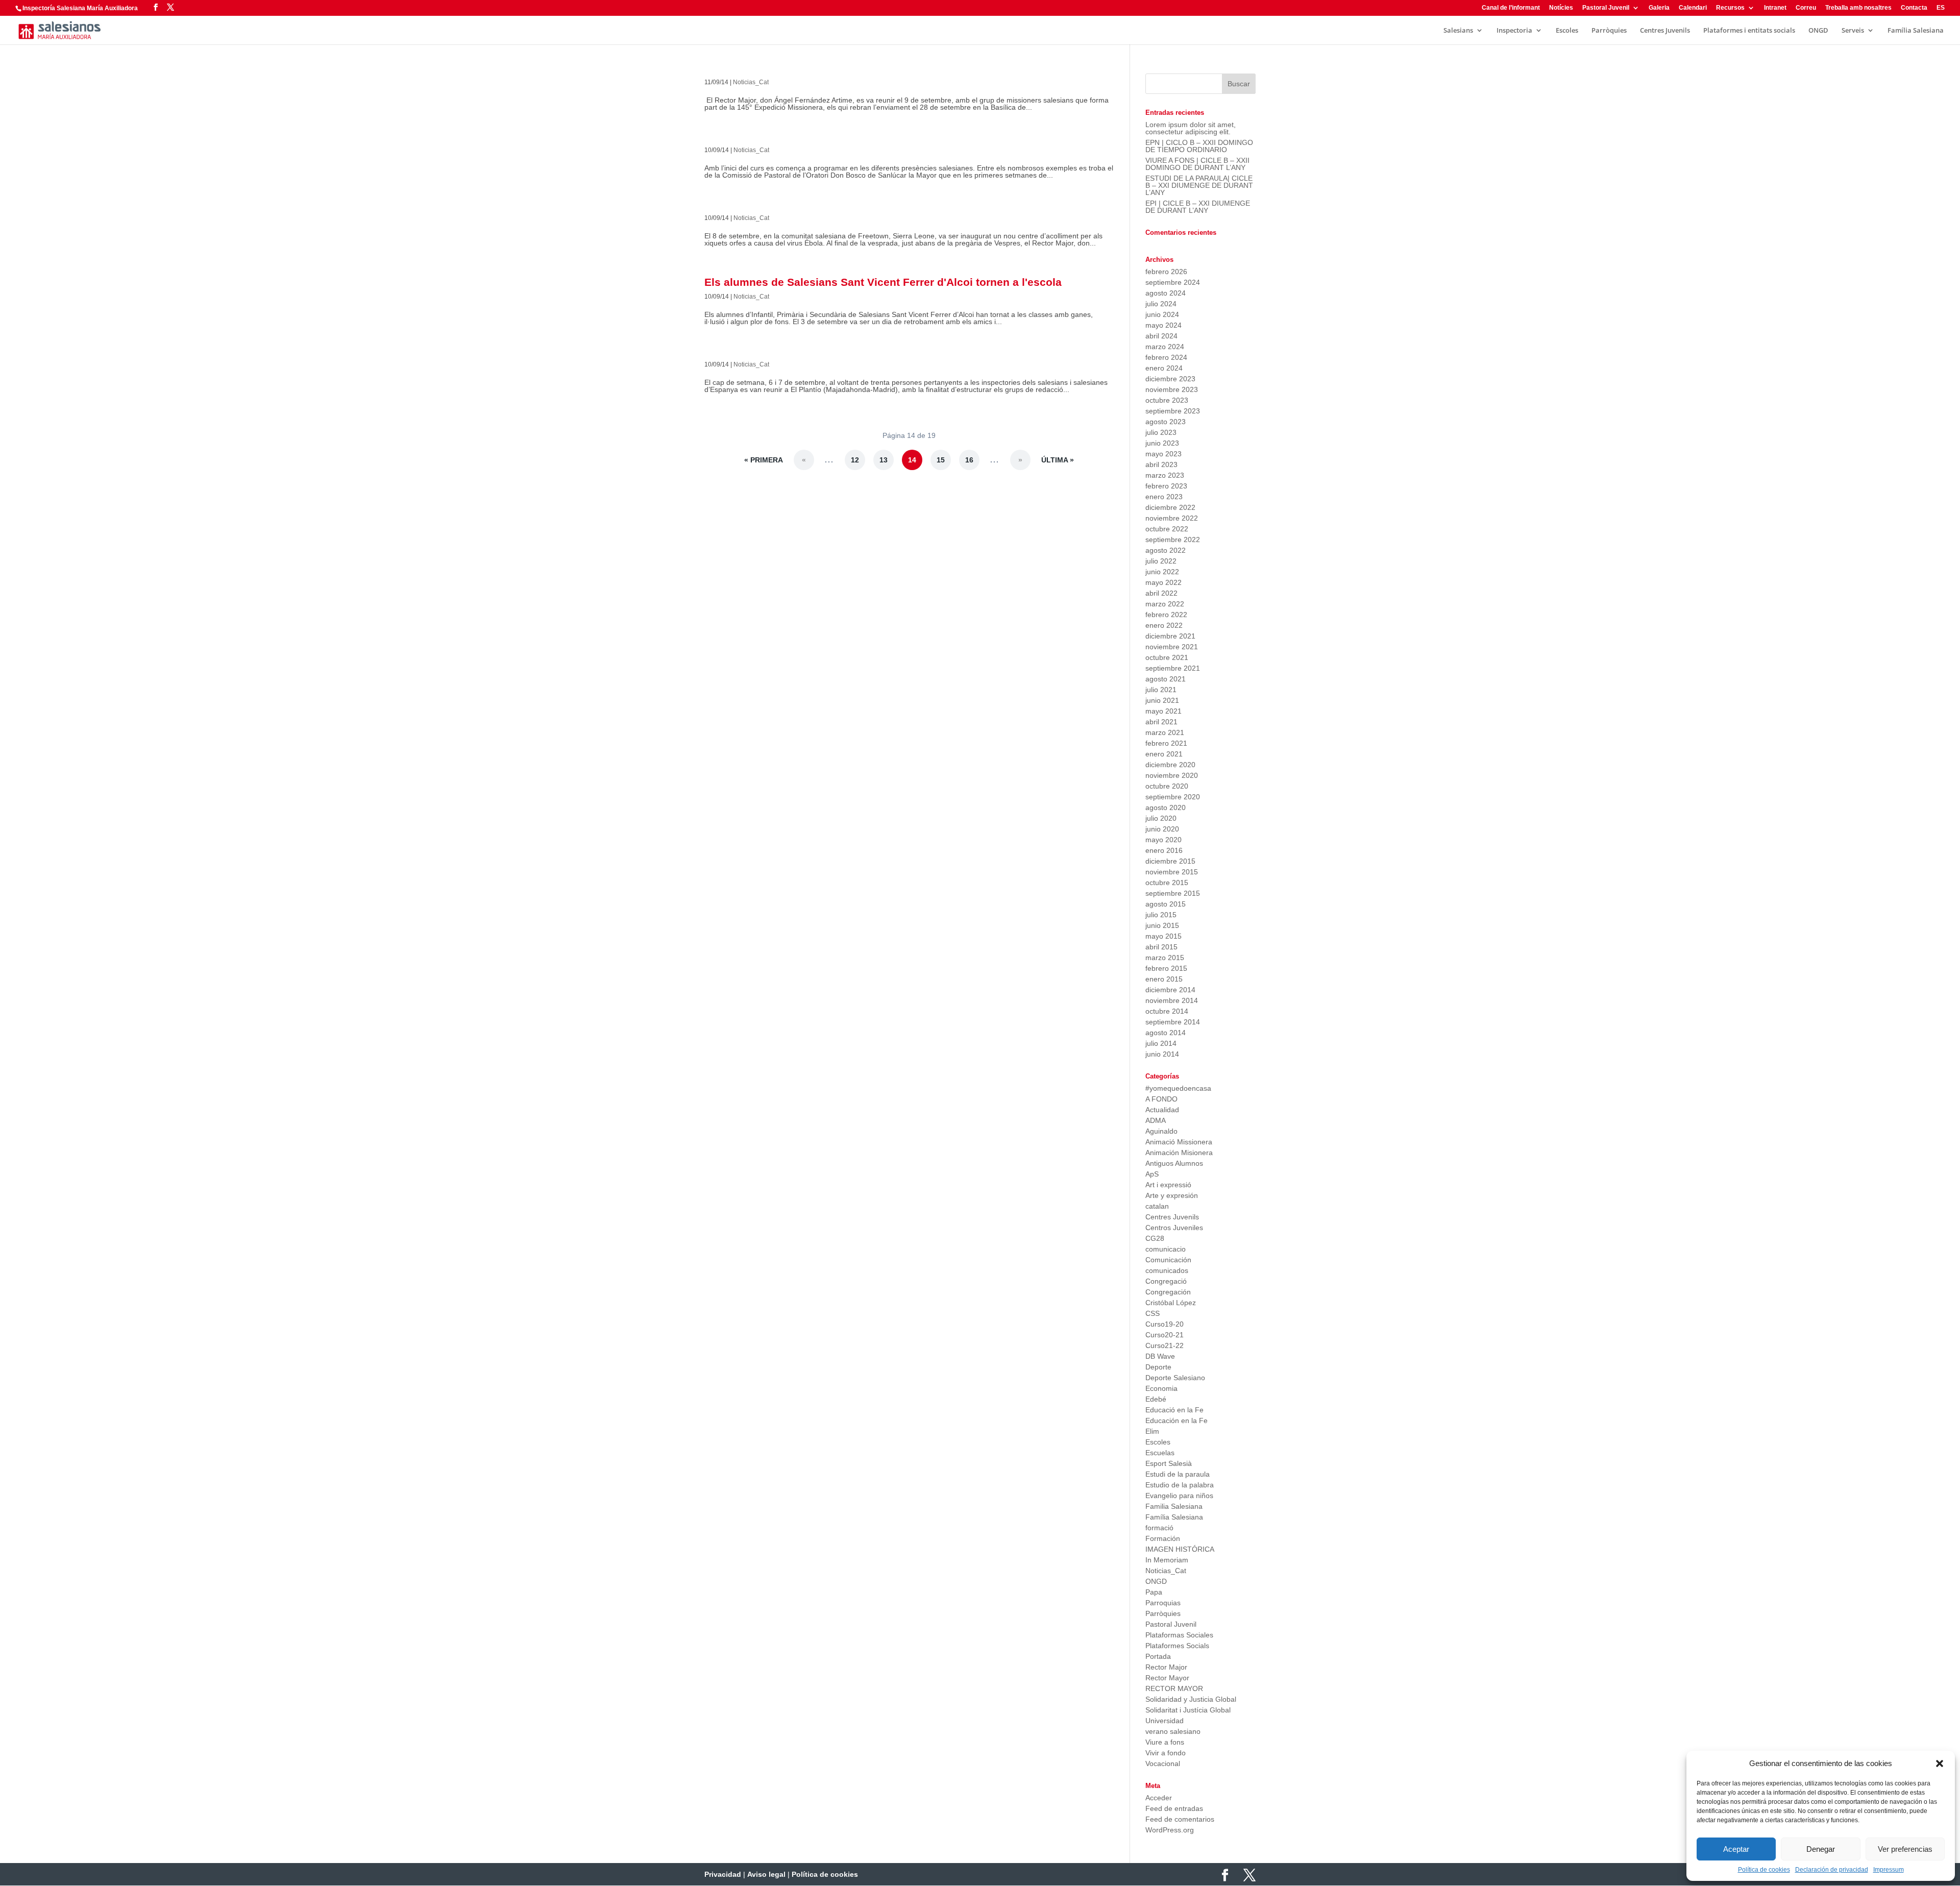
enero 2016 (1164, 850)
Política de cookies (1764, 1870)
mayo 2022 (1163, 582)
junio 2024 (1162, 314)
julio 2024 (1161, 304)
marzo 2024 (1165, 347)
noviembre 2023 (1172, 389)
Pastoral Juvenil (1606, 8)
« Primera (764, 460)
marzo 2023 (1165, 475)
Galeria (1659, 8)
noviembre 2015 (1172, 872)
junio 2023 (1162, 443)
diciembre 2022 (1170, 507)
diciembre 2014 (1170, 990)
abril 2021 (1161, 722)
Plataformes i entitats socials (1749, 31)
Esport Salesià (1169, 1463)
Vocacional (1163, 1763)
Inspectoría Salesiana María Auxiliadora (80, 8)
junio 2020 (1162, 829)
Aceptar (1736, 1849)
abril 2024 (1161, 336)
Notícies (1561, 8)
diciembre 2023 (1170, 379)
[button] (1940, 1763)
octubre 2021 (1167, 657)
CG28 (1155, 1238)
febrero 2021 (1166, 743)
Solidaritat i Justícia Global (1188, 1710)
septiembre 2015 (1173, 893)
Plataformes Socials (1177, 1646)
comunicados (1167, 1270)
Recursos (1730, 8)
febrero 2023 (1166, 486)
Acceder (1159, 1798)
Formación (1163, 1538)
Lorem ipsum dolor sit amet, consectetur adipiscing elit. (1191, 128)
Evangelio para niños (1179, 1496)
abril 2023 (1161, 464)
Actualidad (1162, 1110)
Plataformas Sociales (1179, 1635)
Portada (1158, 1656)
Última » (1058, 460)
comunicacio (1166, 1249)
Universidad (1165, 1721)
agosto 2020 (1166, 807)
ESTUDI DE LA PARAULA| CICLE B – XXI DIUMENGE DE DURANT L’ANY (1199, 185)
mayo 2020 (1163, 840)
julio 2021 (1161, 690)
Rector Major (1166, 1667)
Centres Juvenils (1665, 31)
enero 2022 (1164, 625)
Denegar (1821, 1849)
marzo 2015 (1165, 958)
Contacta (1914, 8)
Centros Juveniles (1174, 1228)
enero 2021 (1164, 754)
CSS (1153, 1313)
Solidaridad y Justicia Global (1191, 1699)
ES (1941, 8)
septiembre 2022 (1173, 540)
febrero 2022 (1166, 615)
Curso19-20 (1165, 1324)
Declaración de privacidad (1832, 1870)
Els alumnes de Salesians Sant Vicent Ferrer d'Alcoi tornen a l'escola (883, 282)
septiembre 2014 (1173, 1022)
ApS (1152, 1174)
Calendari (1693, 8)
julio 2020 (1161, 818)
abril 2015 (1161, 947)
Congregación (1168, 1292)
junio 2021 (1162, 700)
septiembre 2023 (1173, 411)
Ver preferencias (1905, 1849)
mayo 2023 (1163, 454)
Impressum (1889, 1870)
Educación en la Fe (1177, 1420)
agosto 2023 (1166, 422)
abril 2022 (1161, 593)
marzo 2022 (1165, 604)
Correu (1806, 8)
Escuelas (1160, 1453)
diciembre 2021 (1170, 636)
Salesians (1458, 31)
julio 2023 (1161, 432)
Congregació (1166, 1281)
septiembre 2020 (1173, 797)
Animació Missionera (1179, 1142)
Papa (1154, 1592)
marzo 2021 (1165, 732)
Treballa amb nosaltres (1858, 8)
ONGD (1818, 31)
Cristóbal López (1171, 1303)
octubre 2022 (1167, 529)
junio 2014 (1162, 1054)
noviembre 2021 (1172, 647)
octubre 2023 (1167, 400)
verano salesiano (1173, 1731)
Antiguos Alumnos (1174, 1163)
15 (941, 460)
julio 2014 (1161, 1043)
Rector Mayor (1167, 1678)
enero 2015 (1164, 979)
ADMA (1156, 1120)
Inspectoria (1514, 31)
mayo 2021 (1163, 711)
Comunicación (1168, 1260)
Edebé (1156, 1399)
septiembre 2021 (1173, 668)
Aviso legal (766, 1874)
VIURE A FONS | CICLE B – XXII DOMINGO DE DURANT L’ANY (1197, 164)
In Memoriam (1167, 1560)
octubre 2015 (1167, 883)
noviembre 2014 (1172, 1000)
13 (884, 460)
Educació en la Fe (1174, 1410)
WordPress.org (1170, 1830)
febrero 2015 (1166, 968)
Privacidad (723, 1874)
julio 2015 (1161, 915)
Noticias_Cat (751, 82)
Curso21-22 (1165, 1345)
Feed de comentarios (1180, 1819)
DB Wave (1160, 1356)
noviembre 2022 (1172, 518)
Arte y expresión (1172, 1195)
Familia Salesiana (1174, 1506)
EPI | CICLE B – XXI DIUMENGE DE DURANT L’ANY (1198, 207)
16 (969, 460)
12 (855, 460)
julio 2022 (1161, 561)
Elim (1152, 1431)
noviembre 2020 (1172, 775)
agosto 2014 (1166, 1033)
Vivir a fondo (1166, 1753)
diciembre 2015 (1170, 861)
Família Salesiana (1916, 31)
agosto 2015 (1166, 904)
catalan (1157, 1206)
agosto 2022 (1166, 550)
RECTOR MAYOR (1174, 1688)
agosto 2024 (1166, 293)
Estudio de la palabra (1180, 1485)
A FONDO (1161, 1099)
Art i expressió (1168, 1185)
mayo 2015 (1163, 936)
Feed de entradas (1174, 1808)
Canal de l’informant (1511, 8)
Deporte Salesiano (1175, 1378)
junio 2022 (1162, 572)
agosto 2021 (1166, 679)
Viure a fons (1165, 1742)
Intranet (1775, 8)
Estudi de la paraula (1178, 1474)
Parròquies (1609, 31)
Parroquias (1163, 1603)
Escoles (1567, 31)
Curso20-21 (1165, 1335)
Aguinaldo (1161, 1131)
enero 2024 (1164, 368)
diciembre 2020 (1170, 765)
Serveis (1853, 31)
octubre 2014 (1167, 1011)
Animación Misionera (1179, 1153)
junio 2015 (1162, 925)
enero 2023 (1164, 497)
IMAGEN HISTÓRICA (1180, 1549)
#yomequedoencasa (1178, 1088)
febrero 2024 (1166, 357)
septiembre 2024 (1173, 282)
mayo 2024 (1163, 325)
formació (1159, 1528)
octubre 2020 (1167, 786)
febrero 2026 (1166, 272)
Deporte (1158, 1367)
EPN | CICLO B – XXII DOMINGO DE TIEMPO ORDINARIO (1199, 146)
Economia (1161, 1388)
